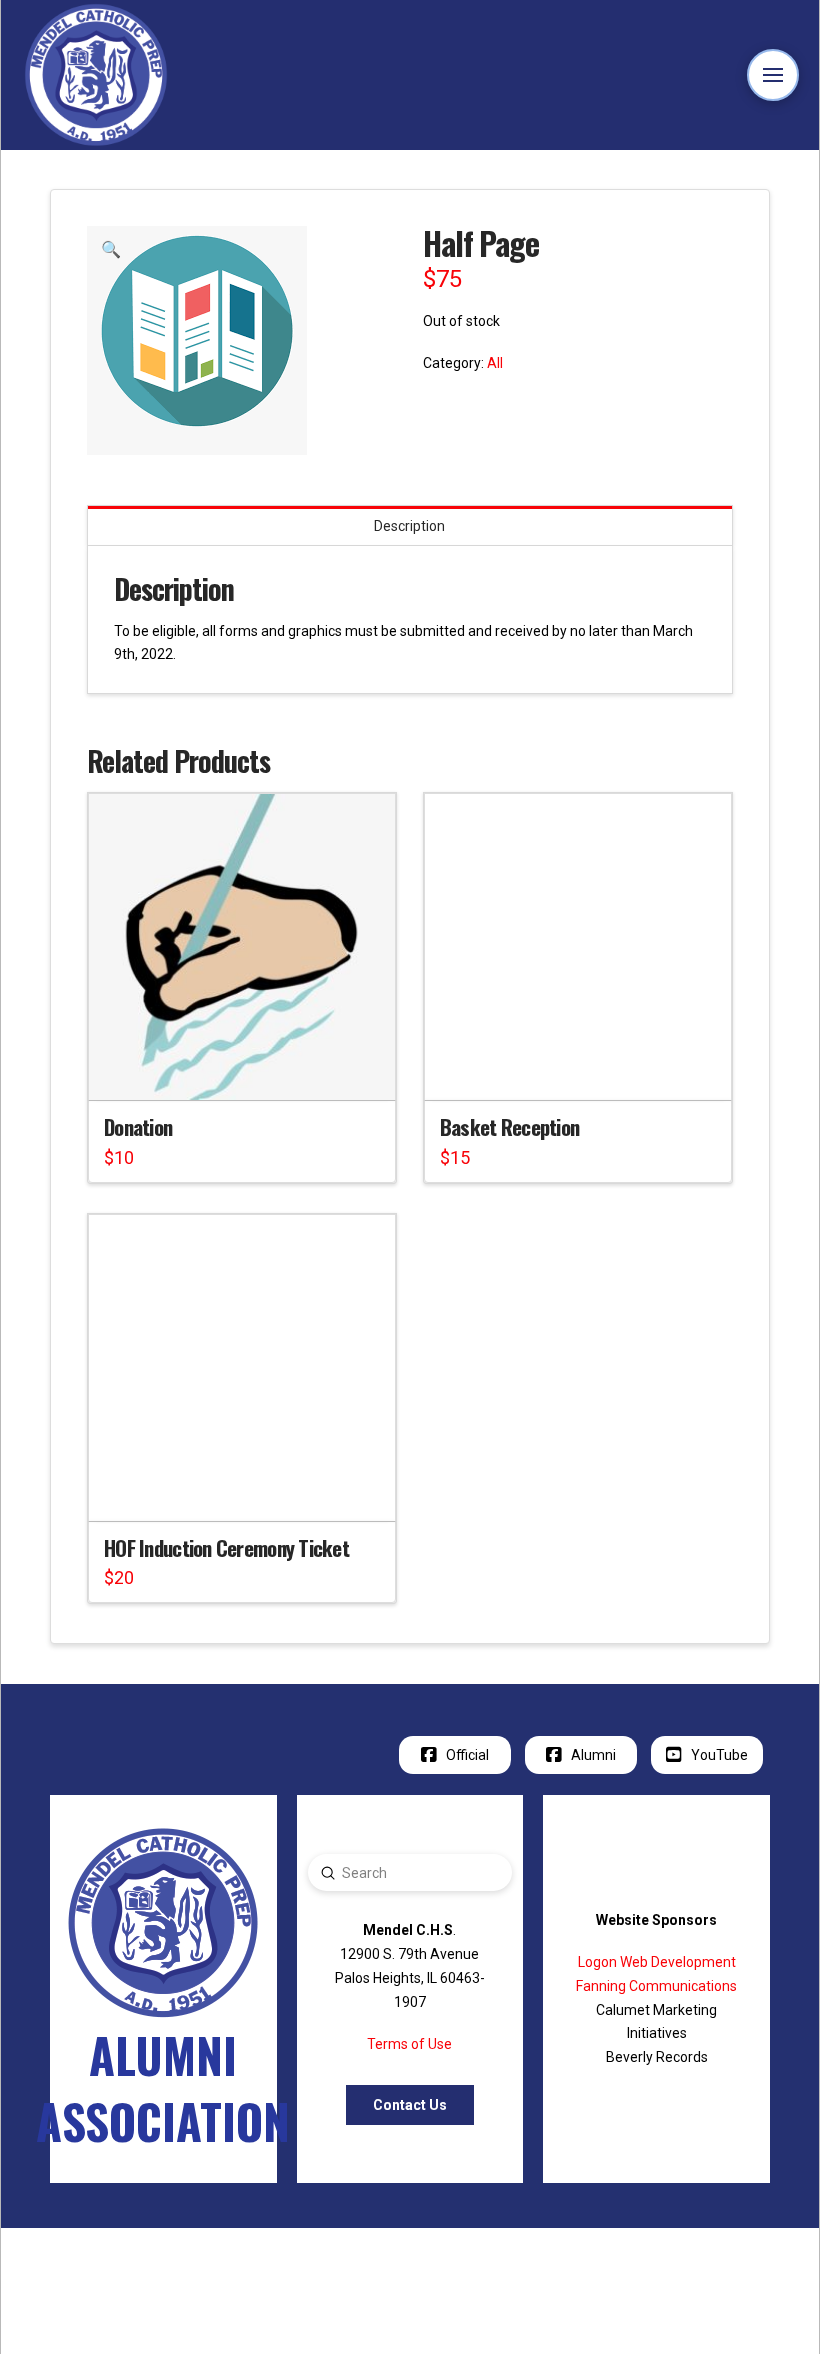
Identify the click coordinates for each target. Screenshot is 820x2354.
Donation (138, 1126)
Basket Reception (509, 1126)
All (495, 363)
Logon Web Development (657, 1962)
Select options (250, 1488)
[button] (773, 75)
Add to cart (250, 1068)
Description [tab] (409, 526)
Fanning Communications (656, 1986)
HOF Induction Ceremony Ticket (226, 1547)
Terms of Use (409, 2044)
